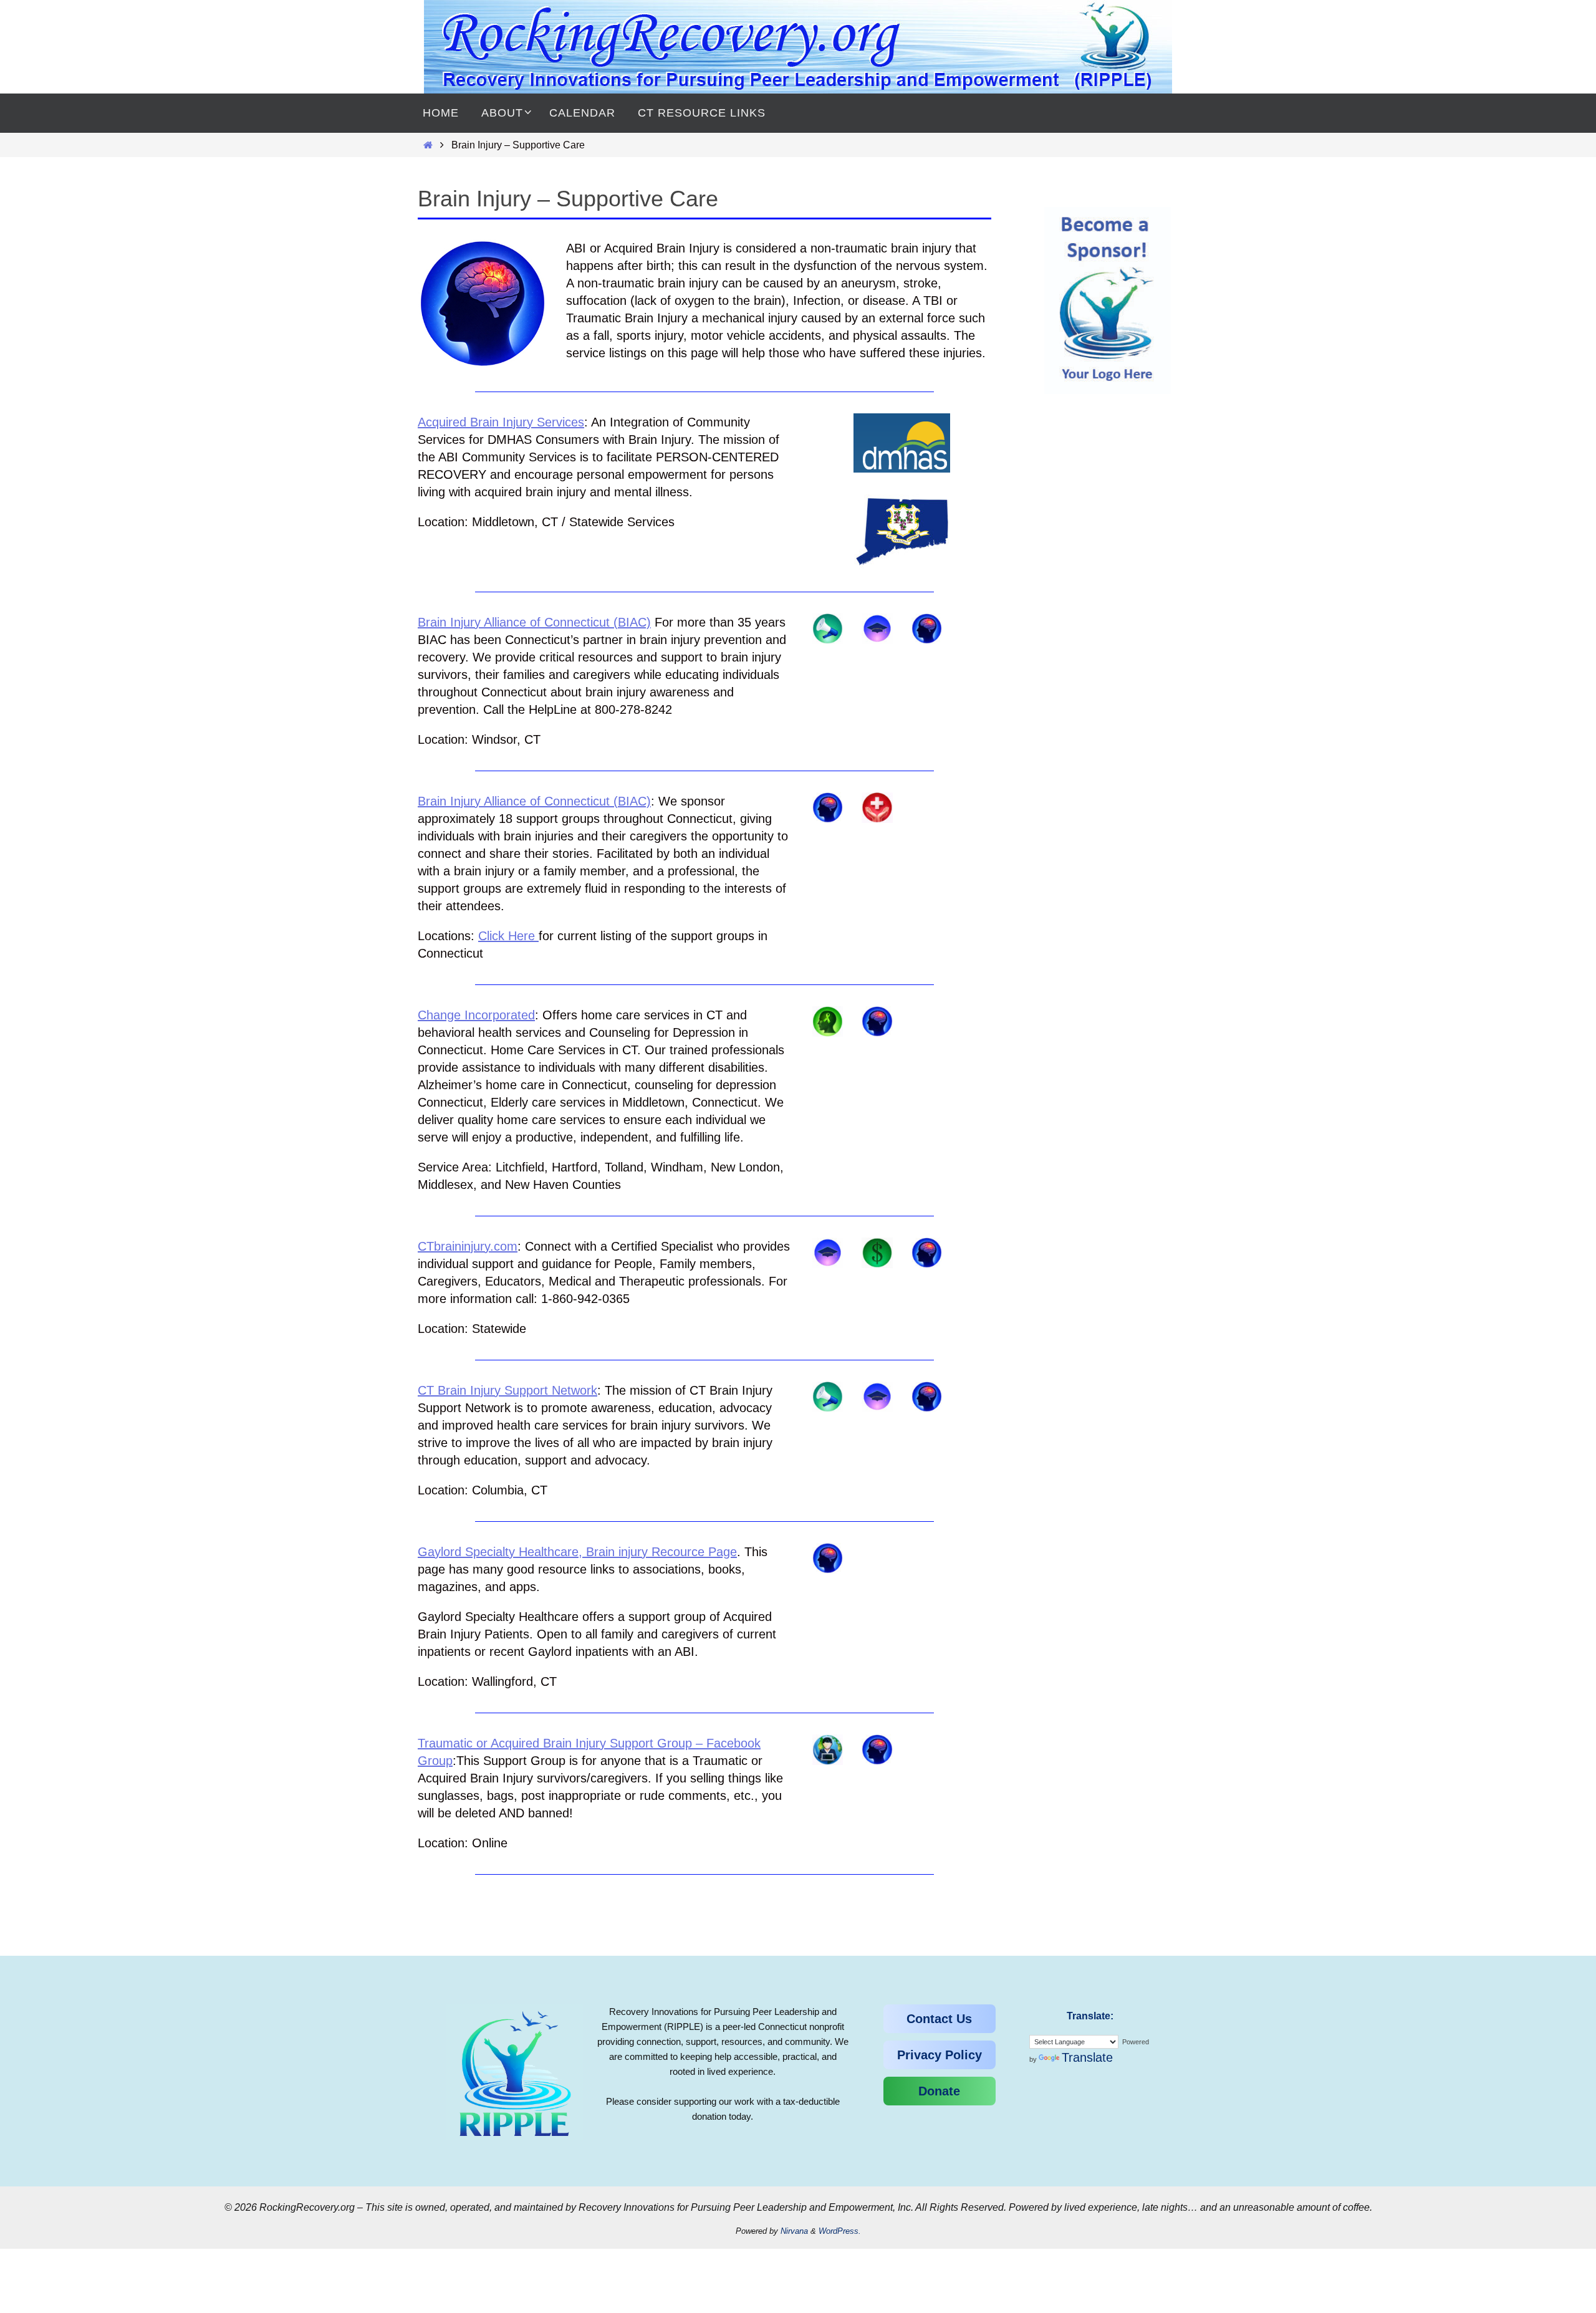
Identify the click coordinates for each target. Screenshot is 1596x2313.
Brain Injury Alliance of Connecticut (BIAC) (534, 622)
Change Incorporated (476, 1015)
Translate (1087, 2057)
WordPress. (840, 2231)
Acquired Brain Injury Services (501, 422)
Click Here (507, 936)
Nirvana (794, 2231)
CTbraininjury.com (468, 1246)
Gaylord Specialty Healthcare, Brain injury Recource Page (577, 1552)
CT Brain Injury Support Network (507, 1390)
